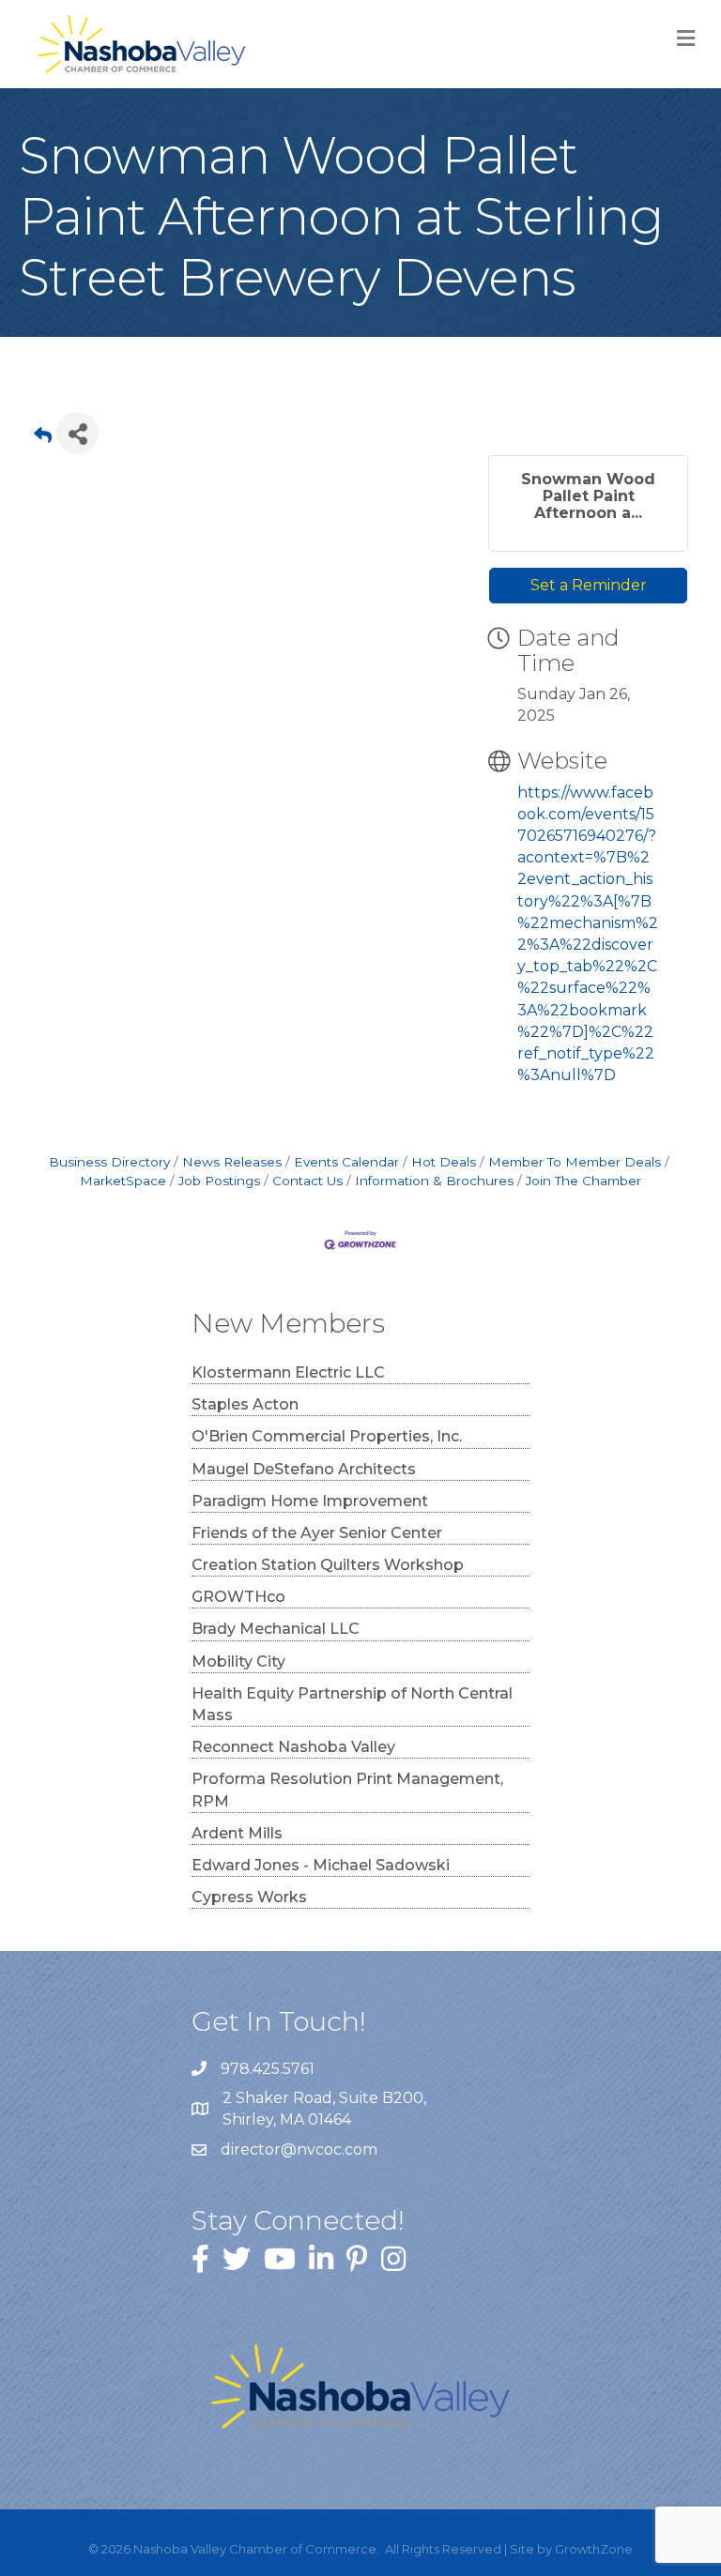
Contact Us (307, 1181)
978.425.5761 (268, 2069)
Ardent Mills (237, 1833)
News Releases (232, 1162)
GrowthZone (594, 2549)
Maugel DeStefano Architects (304, 1469)
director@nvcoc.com (299, 2149)
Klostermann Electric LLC (288, 1372)
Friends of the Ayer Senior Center (317, 1533)
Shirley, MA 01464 (326, 2109)
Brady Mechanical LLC (276, 1629)
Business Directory (109, 1162)
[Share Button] (77, 433)
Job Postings (219, 1181)
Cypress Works (249, 1897)
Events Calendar (346, 1162)
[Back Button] (43, 439)
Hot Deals (444, 1162)
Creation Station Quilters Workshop (328, 1565)
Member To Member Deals (575, 1162)
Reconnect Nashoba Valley (293, 1747)
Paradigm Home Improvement (310, 1501)
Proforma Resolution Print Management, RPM (347, 1790)
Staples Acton (245, 1404)
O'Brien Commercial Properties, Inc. (327, 1436)
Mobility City (238, 1661)
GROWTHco (238, 1597)
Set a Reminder (589, 585)
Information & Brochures (434, 1181)
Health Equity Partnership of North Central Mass (352, 1704)
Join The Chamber (583, 1181)
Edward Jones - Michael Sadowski (321, 1865)
